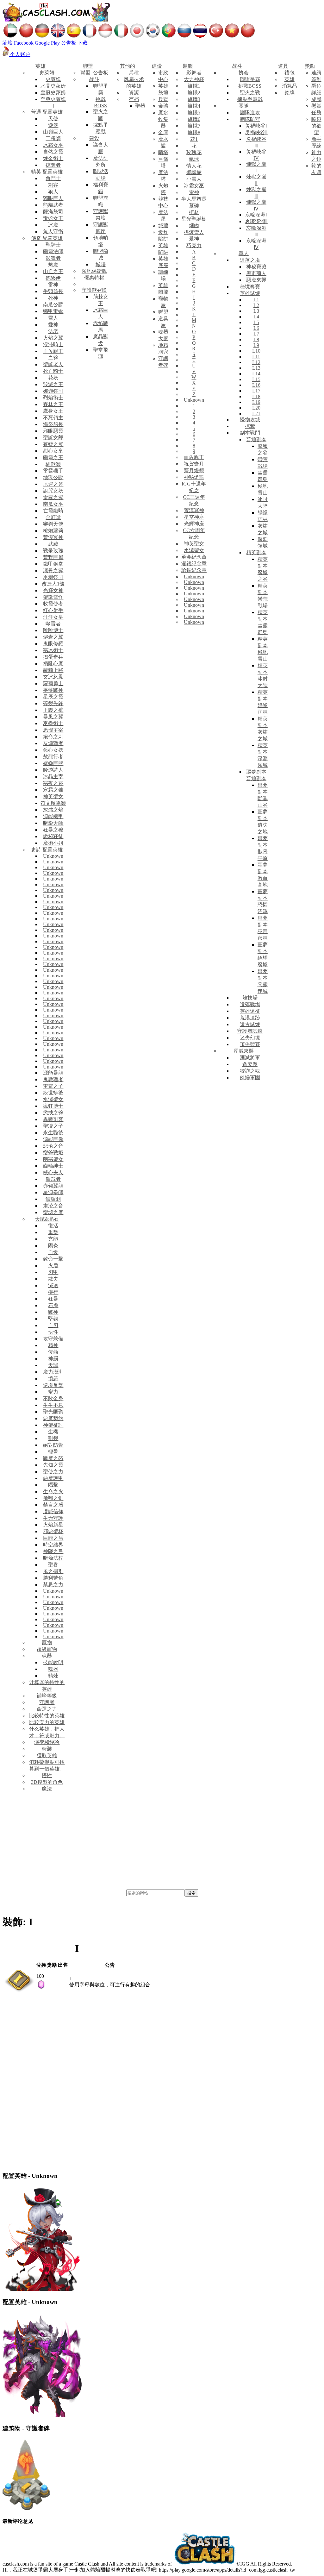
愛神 (53, 325)
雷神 (53, 285)
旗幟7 (194, 126)
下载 (83, 43)
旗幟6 (194, 119)
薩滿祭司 (53, 212)
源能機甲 (53, 816)
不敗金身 (53, 1398)
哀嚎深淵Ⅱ (256, 221)
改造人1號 (53, 584)
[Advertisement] (162, 1842)
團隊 (244, 106)
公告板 (69, 43)
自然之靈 (53, 152)
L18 (256, 396)
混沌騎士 (53, 345)
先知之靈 (53, 1465)
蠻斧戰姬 (53, 1153)
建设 (94, 138)
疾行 (53, 1292)
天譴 (53, 1365)
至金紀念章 (194, 557)
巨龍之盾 (53, 1538)
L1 (256, 300)
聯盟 (88, 66)
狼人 (53, 192)
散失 (53, 1279)
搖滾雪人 (194, 232)
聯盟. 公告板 (94, 73)
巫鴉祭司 (53, 577)
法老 (53, 331)
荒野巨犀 (53, 557)
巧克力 (194, 245)
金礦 (163, 106)
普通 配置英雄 (47, 112)
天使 (53, 119)
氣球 (194, 159)
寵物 (47, 1642)
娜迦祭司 (53, 391)
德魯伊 (53, 278)
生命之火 (53, 1492)
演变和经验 (47, 1742)
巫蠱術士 (53, 723)
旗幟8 (194, 132)
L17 (256, 391)
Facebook (24, 43)
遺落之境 (250, 260)
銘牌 (290, 93)
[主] (56, 20)
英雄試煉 (250, 293)
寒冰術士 (53, 650)
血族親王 (53, 351)
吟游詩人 (53, 770)
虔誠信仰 (53, 1511)
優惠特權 (94, 278)
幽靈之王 (53, 458)
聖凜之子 (53, 1126)
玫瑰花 (194, 152)
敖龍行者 (53, 757)
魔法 (47, 1789)
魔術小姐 (53, 843)
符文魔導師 (53, 803)
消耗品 (290, 86)
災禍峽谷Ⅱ (256, 132)
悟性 (53, 1332)
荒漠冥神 (53, 537)
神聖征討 (53, 1425)
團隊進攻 (250, 113)
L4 (256, 317)
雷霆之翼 (53, 497)
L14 (256, 374)
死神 (53, 298)
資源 (134, 93)
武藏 (53, 544)
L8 (256, 339)
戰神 (53, 1312)
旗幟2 (194, 93)
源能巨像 (53, 1139)
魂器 (47, 1656)
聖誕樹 (194, 172)
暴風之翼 (53, 717)
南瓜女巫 (53, 504)
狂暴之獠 (53, 830)
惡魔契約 (53, 1418)
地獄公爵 (53, 477)
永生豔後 (53, 1133)
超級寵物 (47, 1649)
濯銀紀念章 (194, 564)
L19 (256, 402)
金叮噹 (53, 517)
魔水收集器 (163, 119)
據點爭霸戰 (250, 99)
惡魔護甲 (53, 1478)
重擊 (53, 1232)
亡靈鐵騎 (53, 511)
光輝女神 (53, 590)
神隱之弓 (53, 1551)
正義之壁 (53, 710)
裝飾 (188, 66)
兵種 (134, 73)
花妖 (53, 378)
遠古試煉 (250, 1024)
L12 (256, 362)
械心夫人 (53, 1172)
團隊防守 (250, 119)
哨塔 (163, 152)
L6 (256, 328)
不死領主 (53, 418)
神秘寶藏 (256, 267)
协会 (244, 73)
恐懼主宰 (53, 730)
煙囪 (194, 226)
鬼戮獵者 (53, 1079)
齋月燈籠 (194, 470)
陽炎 (53, 1246)
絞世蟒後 (53, 1093)
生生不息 (53, 1405)
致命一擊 (53, 1259)
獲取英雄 (47, 1755)
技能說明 (53, 1662)
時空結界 (53, 1545)
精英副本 (256, 552)
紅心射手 (53, 610)
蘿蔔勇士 (53, 683)
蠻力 (53, 1392)
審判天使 (53, 524)
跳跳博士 (53, 630)
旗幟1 (194, 86)
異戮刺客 (53, 1119)
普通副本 (256, 439)
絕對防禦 (53, 1445)
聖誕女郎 (53, 438)
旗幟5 (194, 113)
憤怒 (53, 1379)
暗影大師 (53, 823)
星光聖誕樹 (194, 219)
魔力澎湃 (53, 1372)
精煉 (53, 1676)
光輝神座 (194, 524)
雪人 (53, 318)
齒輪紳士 (53, 1166)
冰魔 (53, 225)
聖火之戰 (250, 93)
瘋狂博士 (53, 1106)
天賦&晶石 (47, 1219)
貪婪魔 (250, 1064)
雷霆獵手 (53, 471)
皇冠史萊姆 (53, 93)
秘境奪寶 (250, 287)
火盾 (53, 1266)
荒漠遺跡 (250, 1018)
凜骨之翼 (53, 570)
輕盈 (53, 1452)
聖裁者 (53, 1179)
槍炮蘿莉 (53, 531)
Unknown (53, 856)
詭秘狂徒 (53, 836)
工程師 (53, 138)
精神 (53, 1345)
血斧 (53, 358)
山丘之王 (53, 271)
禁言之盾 (53, 1505)
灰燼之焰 (53, 810)
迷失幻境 (250, 1038)
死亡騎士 (53, 371)
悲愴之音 (53, 1146)
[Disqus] (162, 2080)
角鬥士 (53, 178)
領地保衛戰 (94, 271)
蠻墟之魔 (53, 1212)
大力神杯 (194, 79)
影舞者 (53, 258)
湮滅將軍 (250, 1058)
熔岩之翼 (53, 637)
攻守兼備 (53, 1339)
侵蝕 (53, 1352)
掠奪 (250, 426)
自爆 (53, 1252)
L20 (256, 408)
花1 (194, 139)
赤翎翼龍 (53, 1186)
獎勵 (310, 66)
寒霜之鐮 (53, 790)
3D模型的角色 (47, 1782)
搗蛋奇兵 (53, 657)
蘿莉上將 (53, 670)
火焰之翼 (53, 338)
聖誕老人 (53, 364)
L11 (256, 357)
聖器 (140, 106)
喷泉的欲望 (316, 126)
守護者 (47, 1702)
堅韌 (53, 1319)
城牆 (101, 264)
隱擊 (53, 1485)
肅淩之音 (53, 1206)
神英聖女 (53, 796)
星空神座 (194, 517)
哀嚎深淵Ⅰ (256, 215)
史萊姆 (47, 73)
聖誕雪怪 (53, 597)
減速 (53, 1285)
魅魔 (53, 265)
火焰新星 (53, 1525)
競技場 (250, 998)
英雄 (40, 66)
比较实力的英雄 (47, 1722)
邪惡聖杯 (53, 1531)
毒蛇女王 (53, 218)
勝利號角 (53, 1578)
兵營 (163, 99)
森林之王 (53, 404)
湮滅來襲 (244, 1051)
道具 (283, 66)
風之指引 (53, 1571)
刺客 (53, 185)
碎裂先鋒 (53, 703)
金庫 (163, 132)
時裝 (47, 1749)
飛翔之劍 (53, 1498)
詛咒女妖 (53, 491)
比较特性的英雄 (47, 1716)
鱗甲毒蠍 (53, 311)
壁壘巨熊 (53, 763)
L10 (256, 351)
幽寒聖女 (53, 1159)
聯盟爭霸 (250, 79)
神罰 (53, 1359)
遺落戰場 (250, 1004)
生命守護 (53, 1518)
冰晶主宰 (53, 777)
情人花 (194, 166)
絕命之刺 (53, 737)
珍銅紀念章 (194, 570)
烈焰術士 (53, 398)
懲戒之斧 (53, 1113)
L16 (256, 385)
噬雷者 (53, 624)
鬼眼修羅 (53, 644)
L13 (256, 368)
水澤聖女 (53, 1099)
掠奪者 (53, 165)
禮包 (290, 73)
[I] (19, 1991)
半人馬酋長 (194, 199)
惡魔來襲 (256, 280)
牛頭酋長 (53, 291)
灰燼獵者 (53, 743)
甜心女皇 (53, 451)
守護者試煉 (250, 1031)
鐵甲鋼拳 (53, 564)
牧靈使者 (53, 604)
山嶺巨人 (53, 132)
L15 (256, 379)
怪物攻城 (250, 420)
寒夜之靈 (53, 783)
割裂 (53, 1438)
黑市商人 (256, 273)
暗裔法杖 (53, 1558)
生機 (53, 1432)
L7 (256, 334)
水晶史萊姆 (53, 86)
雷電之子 (53, 1086)
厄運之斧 (53, 484)
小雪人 (194, 179)
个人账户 (20, 54)
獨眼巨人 (53, 198)
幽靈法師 (53, 251)
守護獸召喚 (94, 290)
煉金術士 (53, 158)
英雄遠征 (250, 1011)
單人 (244, 253)
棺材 (194, 212)
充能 (53, 1239)
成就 (316, 99)
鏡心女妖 (53, 750)
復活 (53, 1226)
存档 (134, 99)
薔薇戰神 (53, 690)
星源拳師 (53, 1192)
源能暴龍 (53, 1073)
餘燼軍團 (250, 1078)
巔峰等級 (47, 1696)
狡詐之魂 (250, 1071)
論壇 (8, 43)
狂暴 (53, 1299)
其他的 (128, 66)
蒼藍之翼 (53, 444)
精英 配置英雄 (47, 172)
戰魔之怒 (53, 1458)
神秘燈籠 (194, 477)
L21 (256, 414)
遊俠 (53, 125)
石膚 (53, 1305)
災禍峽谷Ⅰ (256, 126)
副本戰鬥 (250, 433)
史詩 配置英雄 (47, 850)
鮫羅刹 (53, 1199)
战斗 (94, 79)
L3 (256, 311)
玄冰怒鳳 (53, 677)
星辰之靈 (53, 697)
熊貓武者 (53, 205)
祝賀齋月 (194, 464)
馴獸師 (53, 464)
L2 (256, 305)
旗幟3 (194, 99)
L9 (256, 345)
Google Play (47, 43)
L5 (256, 322)
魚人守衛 (53, 232)
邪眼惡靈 (53, 431)
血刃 (53, 1325)
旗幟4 (194, 106)
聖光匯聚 (53, 1412)
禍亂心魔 (53, 664)
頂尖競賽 (250, 1044)
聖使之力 (53, 1472)
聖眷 (53, 1565)
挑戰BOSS (250, 86)
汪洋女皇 (53, 617)
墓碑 (194, 206)
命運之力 (47, 1709)
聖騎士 (53, 245)
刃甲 (53, 1272)
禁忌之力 (53, 1585)
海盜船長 (53, 424)
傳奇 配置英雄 (47, 238)
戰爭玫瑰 (53, 551)
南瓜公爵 (53, 305)
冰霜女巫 (53, 145)
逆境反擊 (53, 1385)
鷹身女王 (53, 411)
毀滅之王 (53, 384)
